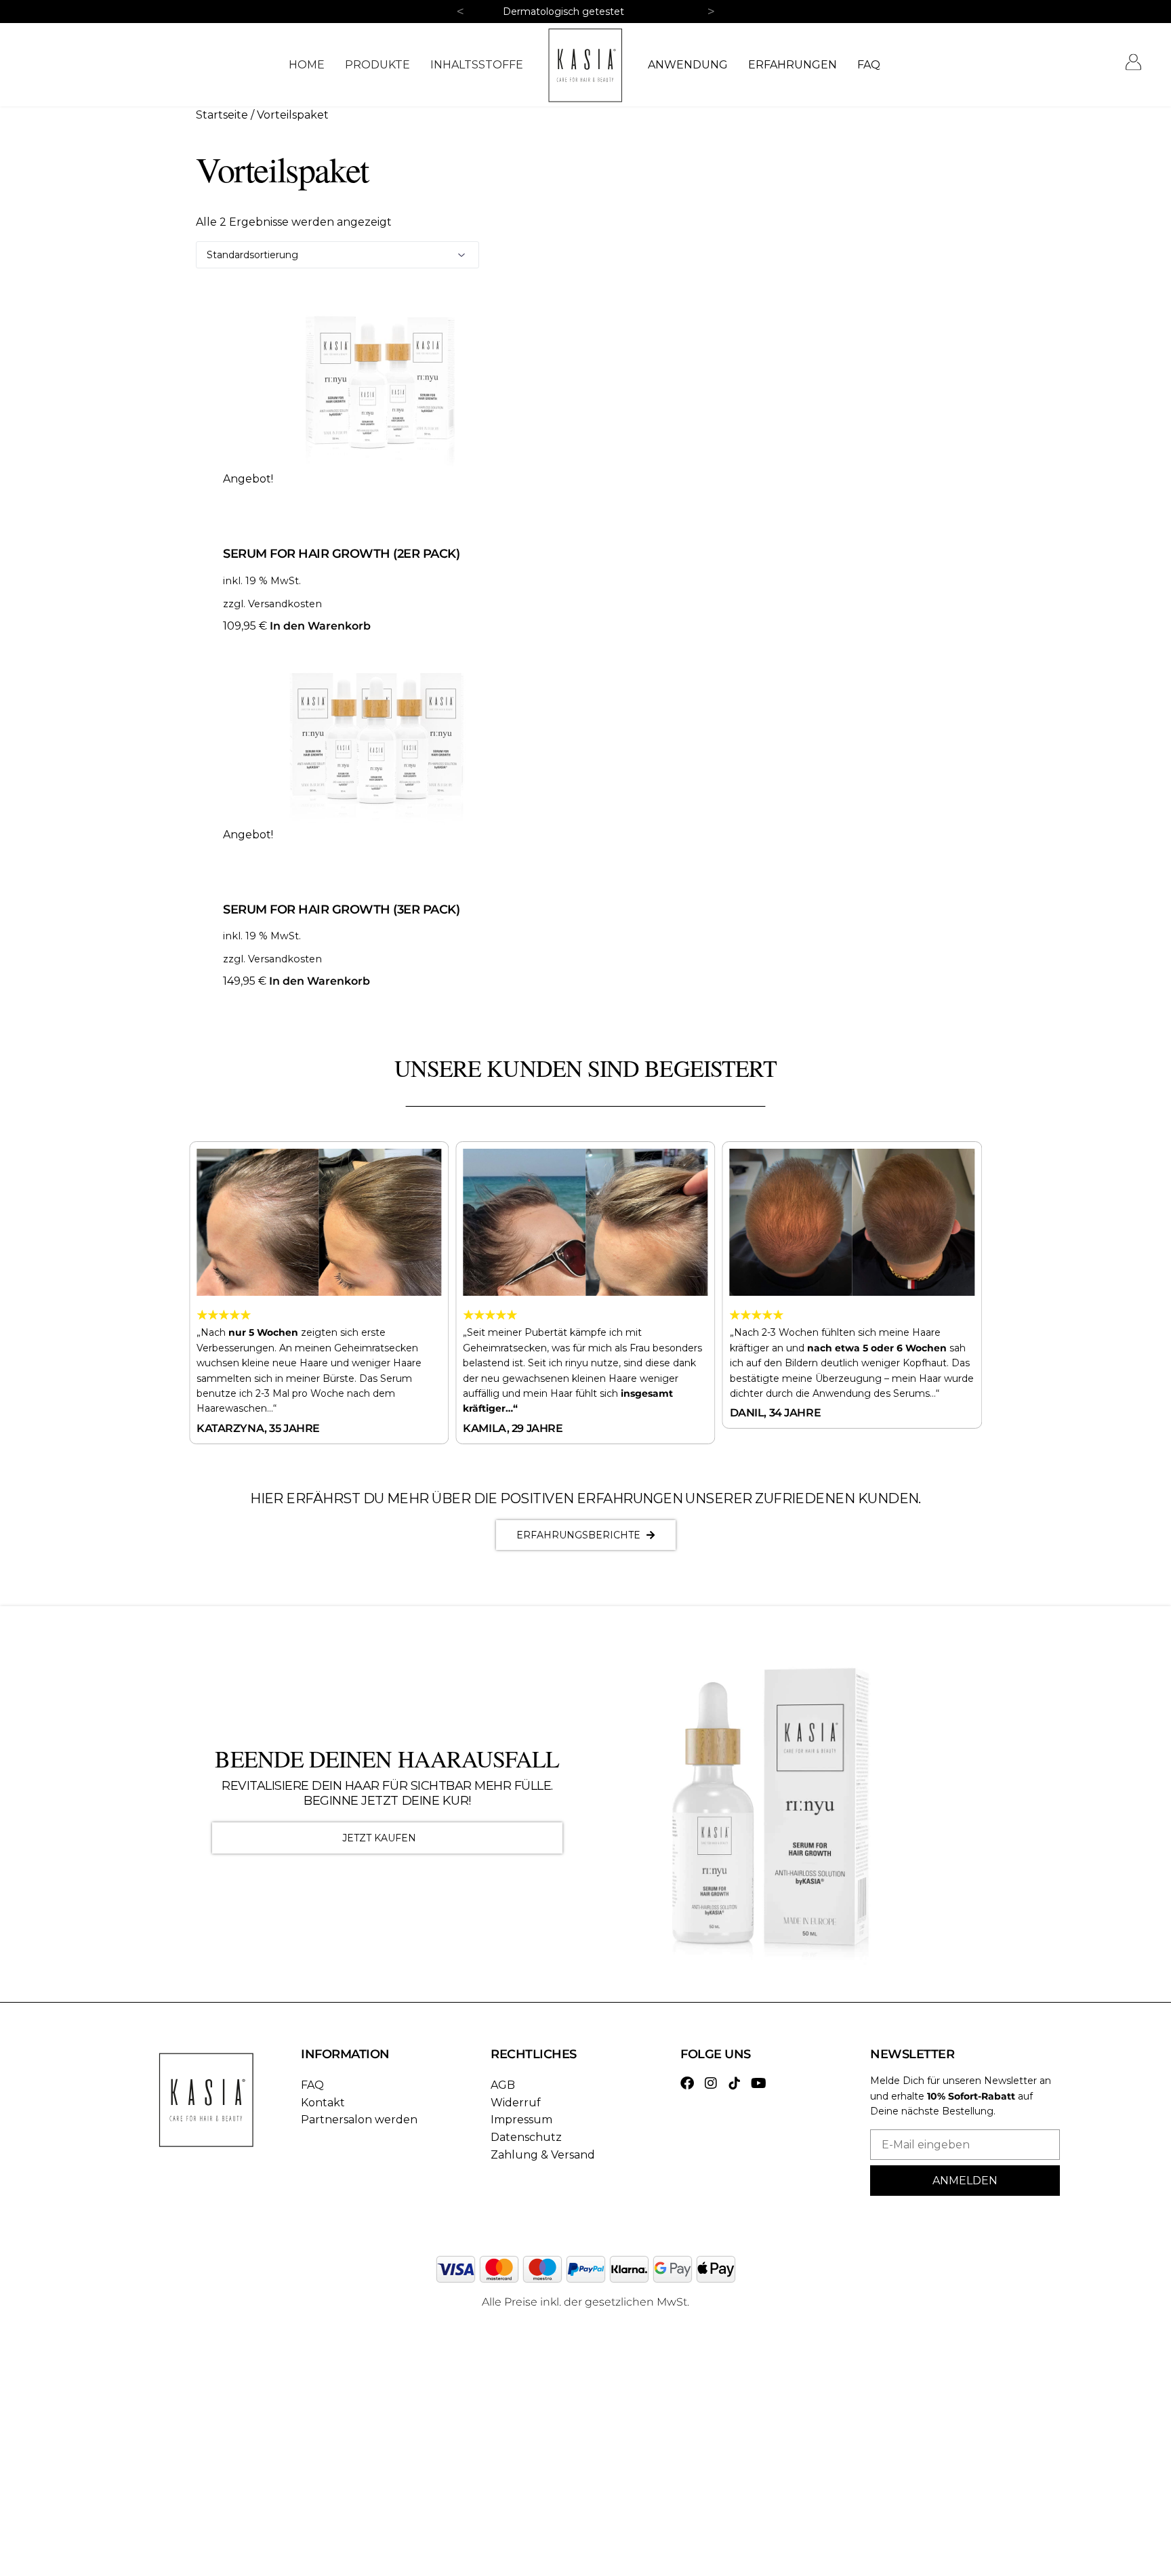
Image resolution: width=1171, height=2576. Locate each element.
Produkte (377, 65)
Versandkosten (285, 604)
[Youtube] (758, 2083)
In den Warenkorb (320, 626)
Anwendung (688, 65)
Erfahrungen (793, 65)
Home (307, 65)
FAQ (869, 65)
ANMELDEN (965, 2181)
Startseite (222, 115)
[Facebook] (687, 2083)
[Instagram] (711, 2083)
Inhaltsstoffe (477, 65)
